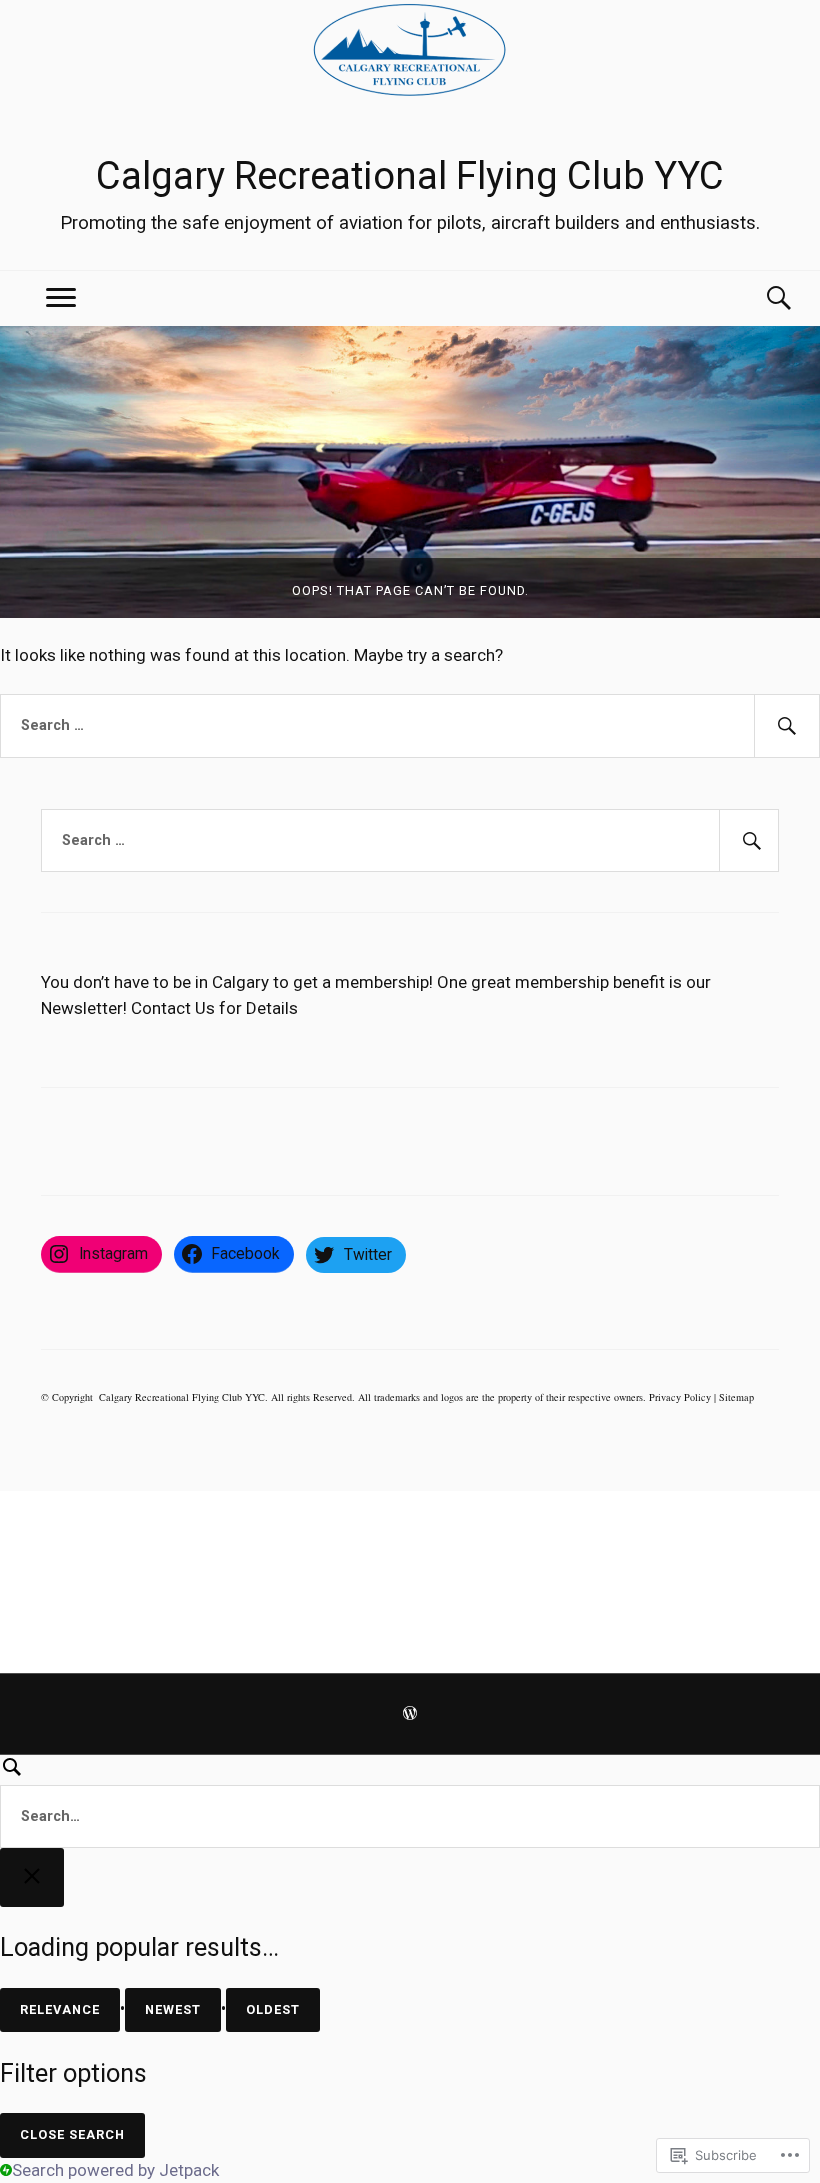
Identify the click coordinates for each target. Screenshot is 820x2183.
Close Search (72, 2134)
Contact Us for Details (214, 1008)
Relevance (60, 2009)
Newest (173, 2009)
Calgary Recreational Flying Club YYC (410, 176)
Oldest (273, 2009)
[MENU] (61, 298)
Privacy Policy (680, 1397)
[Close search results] (32, 1877)
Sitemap (736, 1397)
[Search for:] (410, 726)
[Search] (759, 298)
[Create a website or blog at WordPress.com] (410, 1715)
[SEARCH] (410, 1802)
